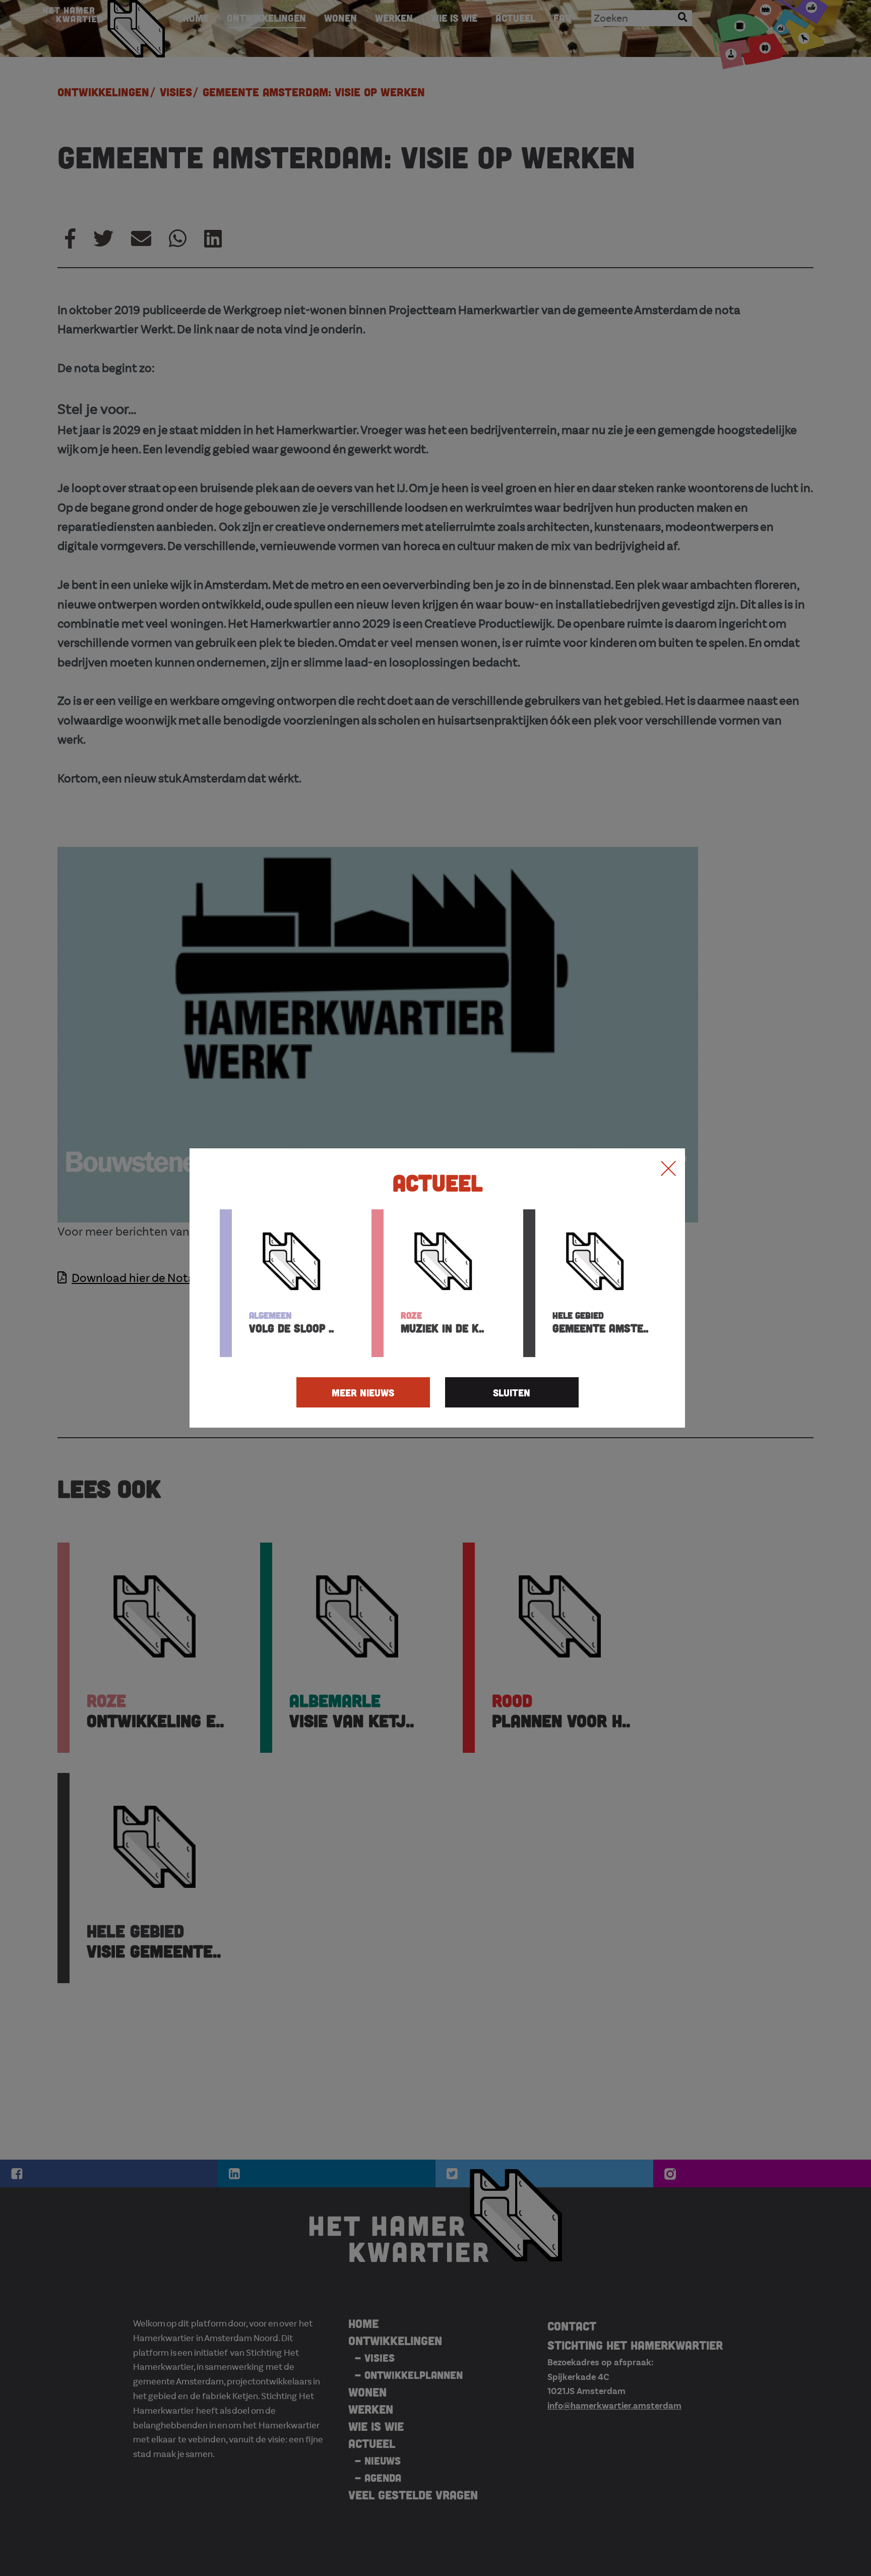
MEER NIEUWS (363, 1392)
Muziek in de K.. (442, 1322)
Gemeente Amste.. (600, 1322)
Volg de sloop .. (291, 1322)
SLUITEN (512, 1392)
